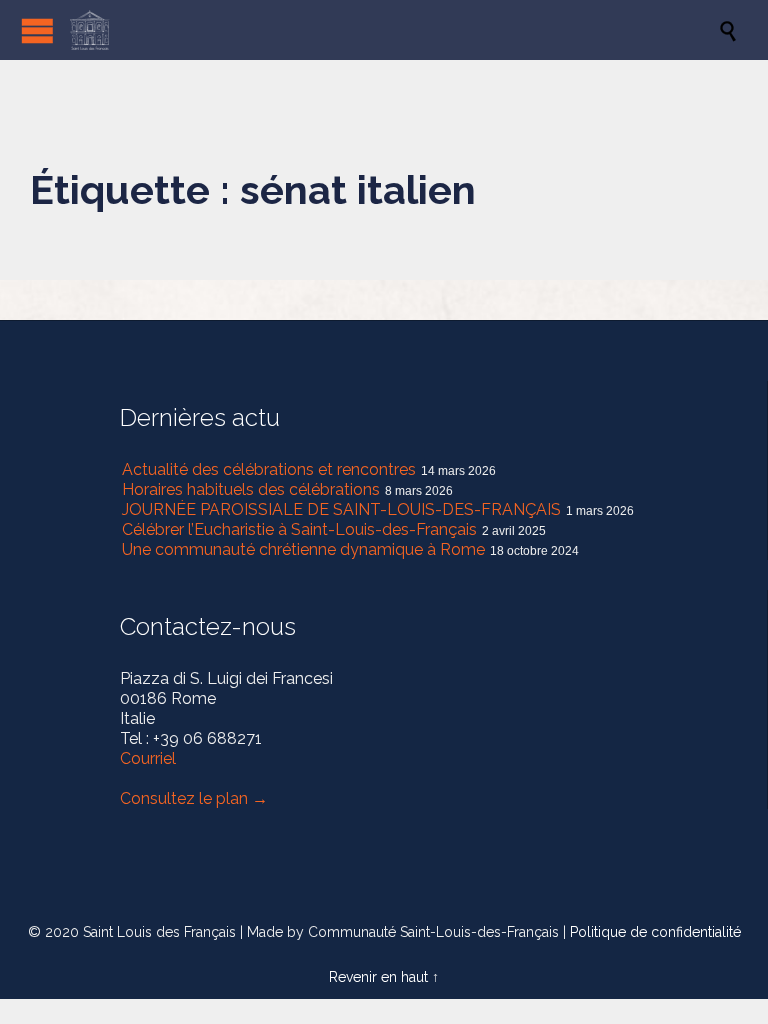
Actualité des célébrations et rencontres (269, 469)
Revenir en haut (378, 977)
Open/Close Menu (37, 30)
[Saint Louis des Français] (394, 30)
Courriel (148, 758)
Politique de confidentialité (655, 932)
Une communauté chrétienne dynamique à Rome (303, 549)
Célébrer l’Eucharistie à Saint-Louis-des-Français (299, 529)
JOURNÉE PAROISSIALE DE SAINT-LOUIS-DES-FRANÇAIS (341, 509)
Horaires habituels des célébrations (251, 489)
